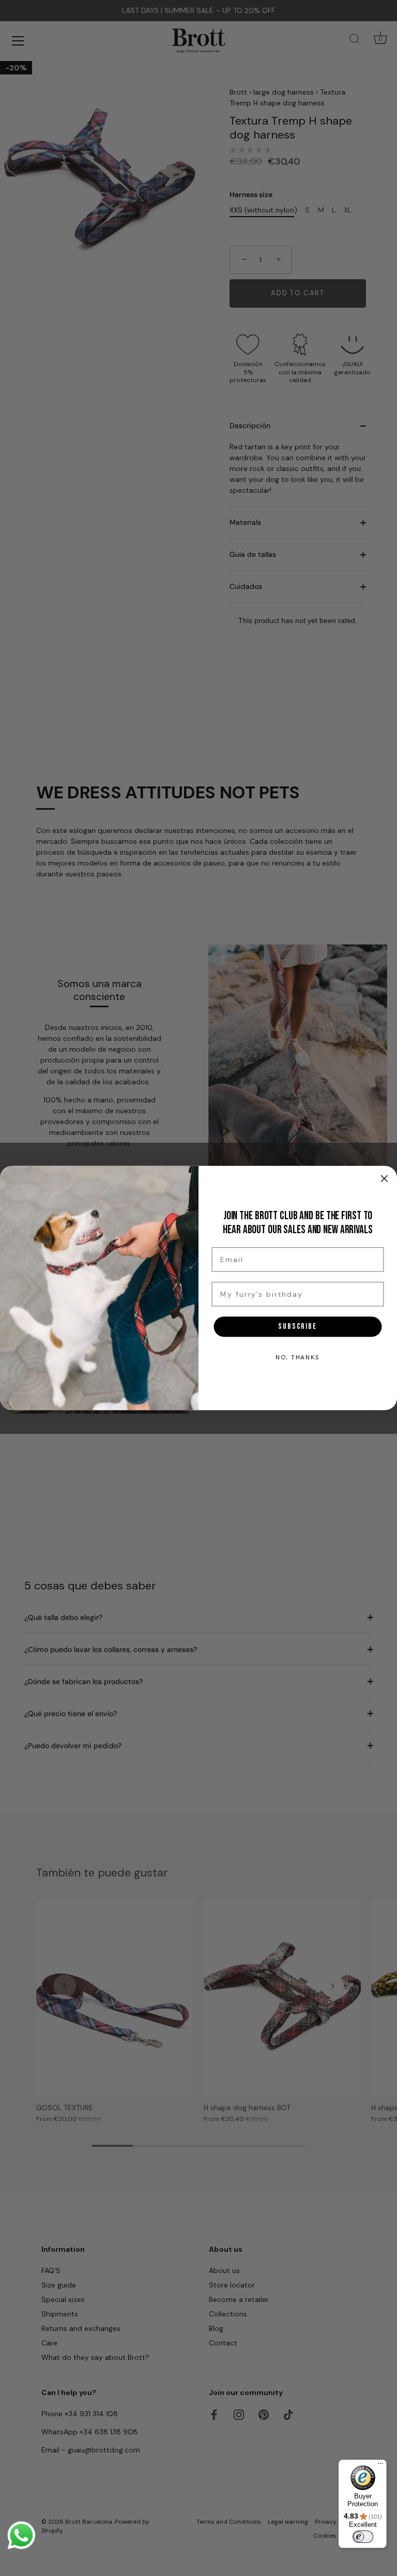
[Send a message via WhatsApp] (21, 2535)
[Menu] (380, 2466)
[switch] (363, 2537)
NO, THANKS (298, 1357)
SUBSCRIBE (298, 1326)
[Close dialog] (385, 1178)
